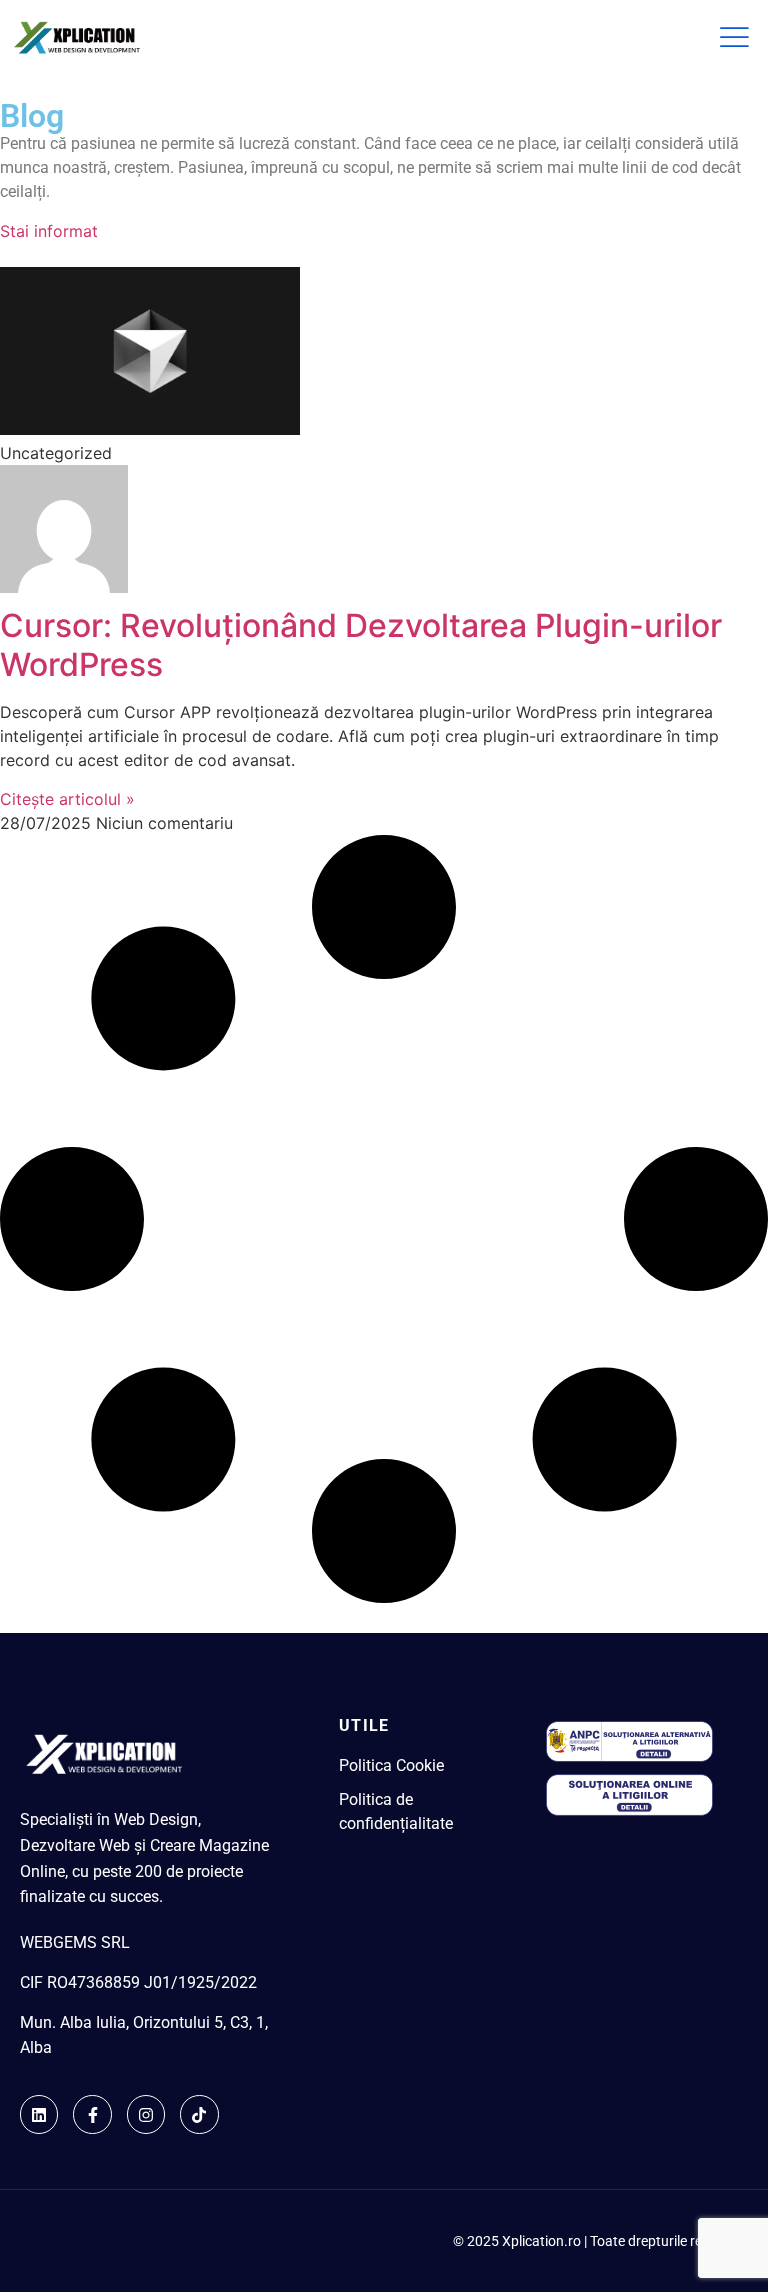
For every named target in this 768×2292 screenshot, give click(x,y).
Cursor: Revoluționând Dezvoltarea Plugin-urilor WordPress (361, 644)
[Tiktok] (199, 2114)
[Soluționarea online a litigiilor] (629, 1813)
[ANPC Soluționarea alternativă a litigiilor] (629, 1759)
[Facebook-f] (92, 2114)
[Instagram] (146, 2114)
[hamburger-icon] (733, 38)
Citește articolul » (67, 799)
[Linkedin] (39, 2114)
